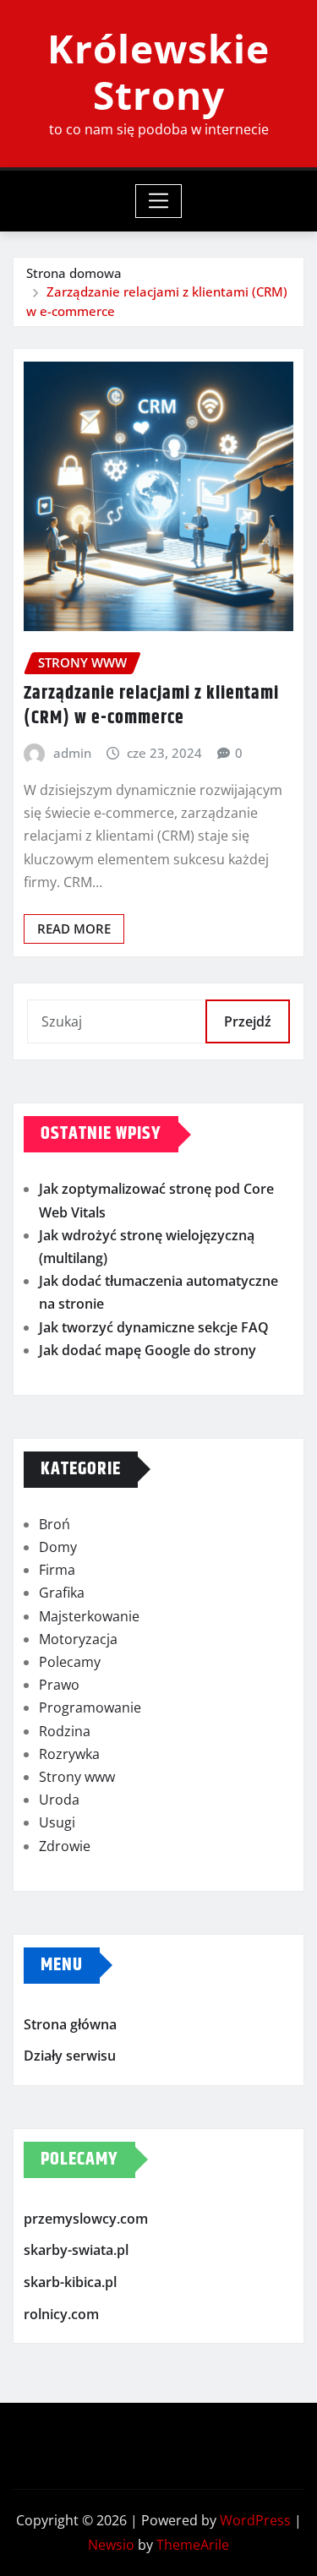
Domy (58, 1547)
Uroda (59, 1800)
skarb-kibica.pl (70, 2282)
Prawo (59, 1685)
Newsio (111, 2545)
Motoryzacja (78, 1639)
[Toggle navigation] (158, 201)
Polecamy (70, 1662)
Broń (55, 1524)
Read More (74, 929)
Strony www (77, 1777)
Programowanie (90, 1707)
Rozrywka (69, 1754)
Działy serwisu (70, 2056)
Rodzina (65, 1731)
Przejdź (248, 1021)
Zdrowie (65, 1846)
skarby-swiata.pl (76, 2251)
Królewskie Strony (158, 71)
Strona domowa (74, 273)
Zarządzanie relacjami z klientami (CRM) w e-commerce (151, 706)
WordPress (255, 2520)
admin (72, 753)
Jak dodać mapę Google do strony (148, 1350)
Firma (57, 1570)
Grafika (62, 1593)
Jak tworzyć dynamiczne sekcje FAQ (154, 1327)
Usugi (57, 1822)
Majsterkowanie (89, 1616)
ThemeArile (193, 2545)
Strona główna (70, 2024)
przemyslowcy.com (86, 2219)
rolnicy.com (61, 2314)
